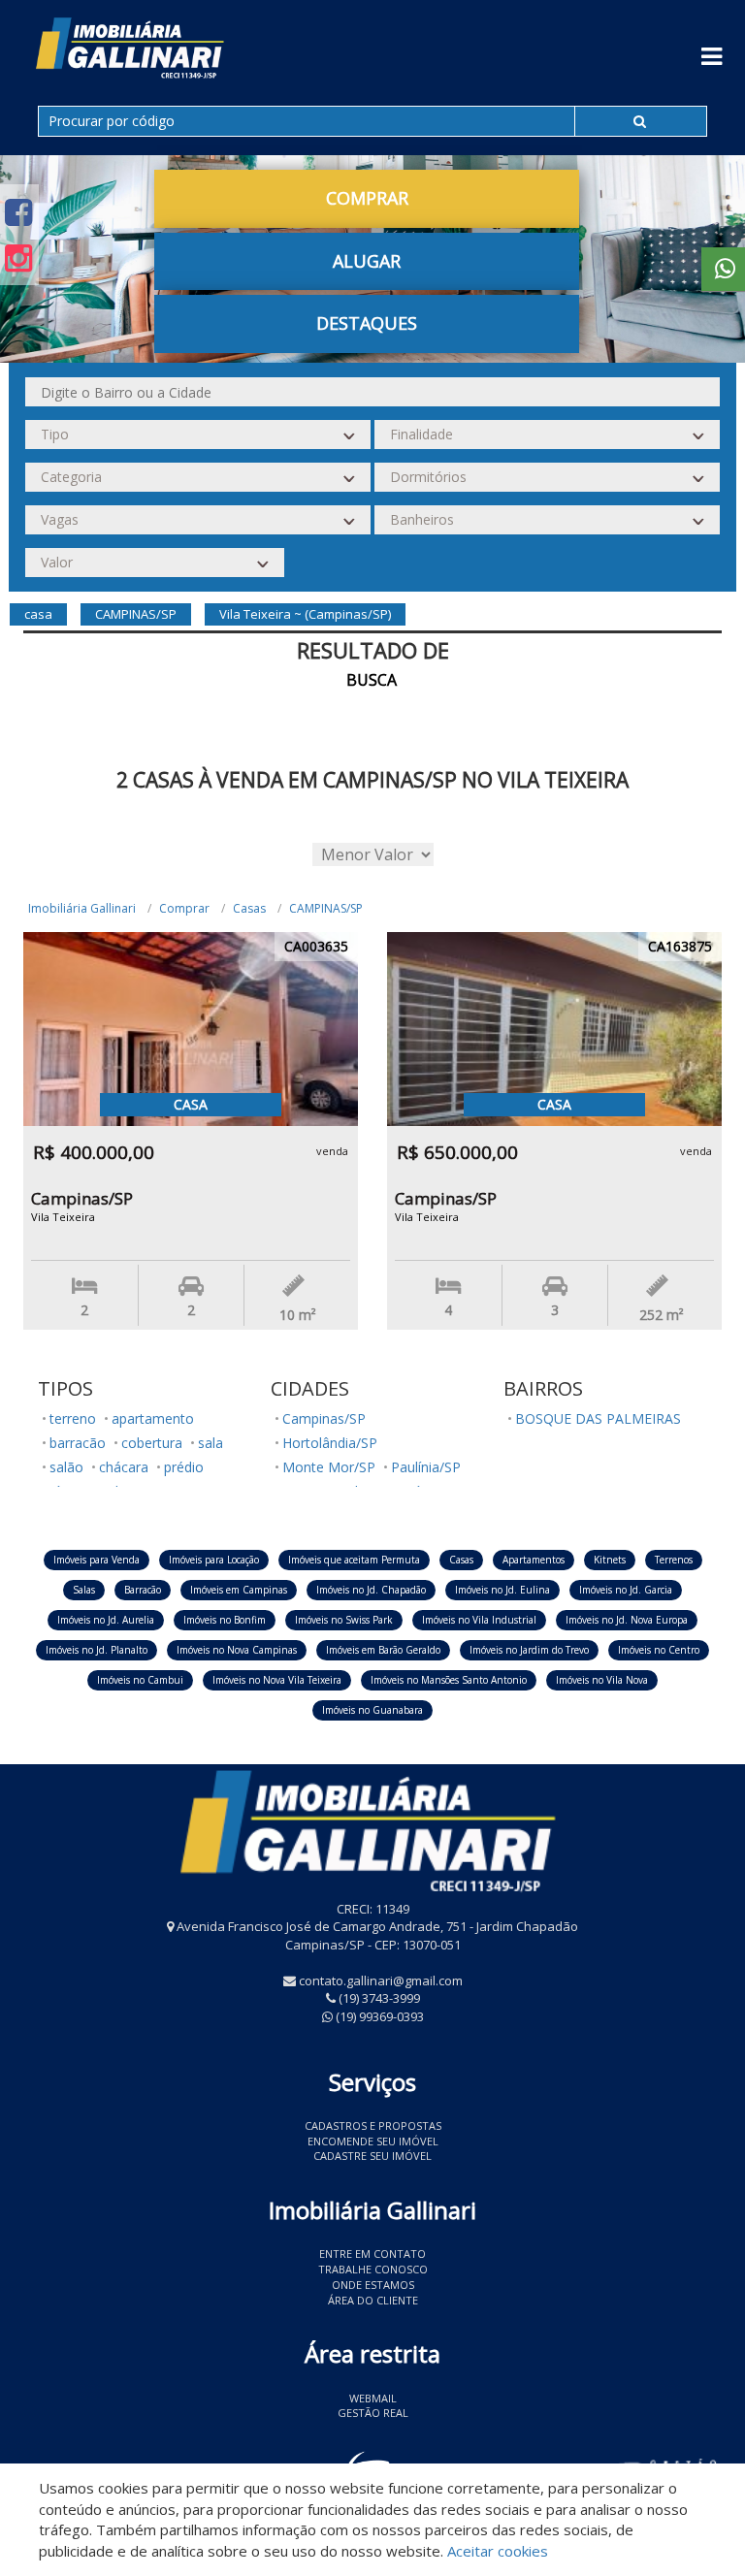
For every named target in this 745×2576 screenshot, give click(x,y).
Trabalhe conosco (373, 2269)
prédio (184, 1467)
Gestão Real (373, 2413)
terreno (73, 1418)
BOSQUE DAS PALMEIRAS (598, 1418)
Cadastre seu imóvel (372, 2156)
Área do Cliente (373, 2300)
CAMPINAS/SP (326, 908)
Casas (249, 908)
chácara (124, 1467)
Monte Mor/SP (329, 1467)
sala (211, 1443)
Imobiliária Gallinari (82, 908)
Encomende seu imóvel (373, 2141)
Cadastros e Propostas (373, 2125)
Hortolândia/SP (330, 1443)
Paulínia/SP (426, 1467)
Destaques (367, 323)
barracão (78, 1443)
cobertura (152, 1443)
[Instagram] (18, 258)
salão (66, 1467)
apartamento (153, 1418)
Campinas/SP (324, 1418)
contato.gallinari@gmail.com (381, 1980)
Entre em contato (372, 2254)
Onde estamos (373, 2285)
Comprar (184, 908)
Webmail (373, 2398)
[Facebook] (18, 212)
